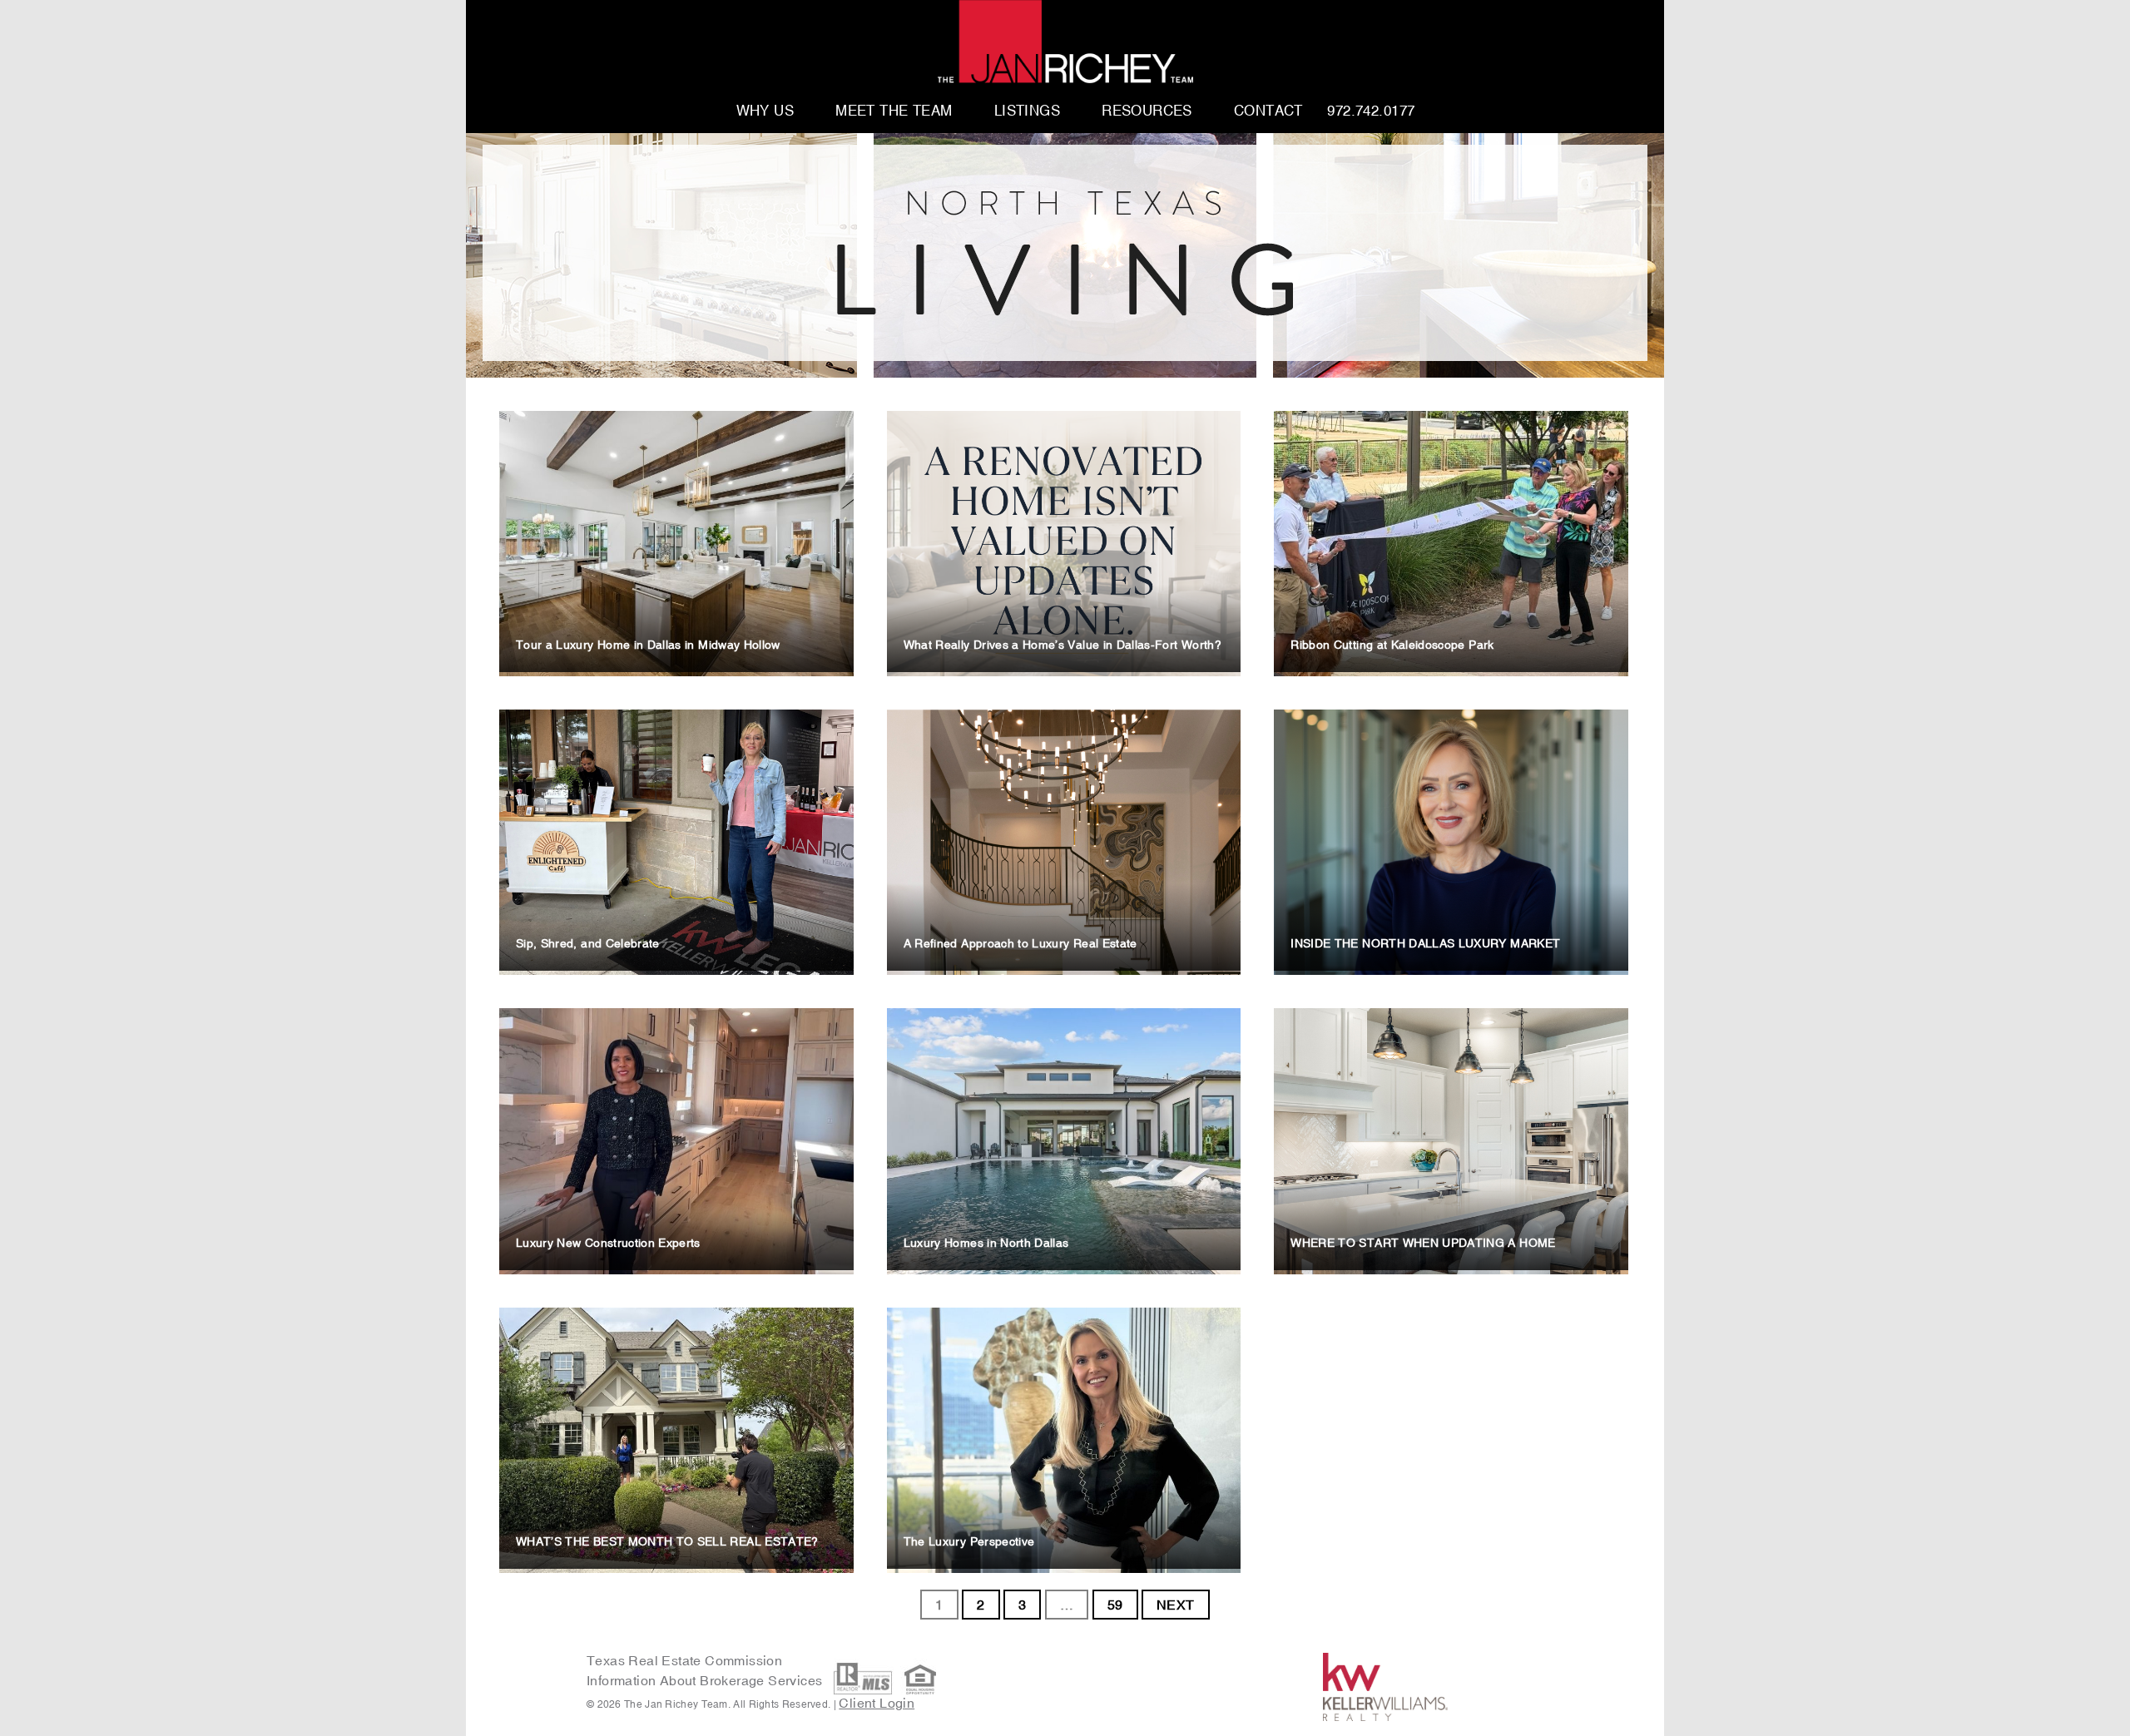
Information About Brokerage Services (706, 1680)
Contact (1268, 111)
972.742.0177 (1371, 111)
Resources (1147, 111)
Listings (1027, 111)
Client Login (877, 1703)
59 (1115, 1605)
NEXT (1176, 1605)
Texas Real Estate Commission (684, 1660)
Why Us (765, 111)
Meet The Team (894, 111)
